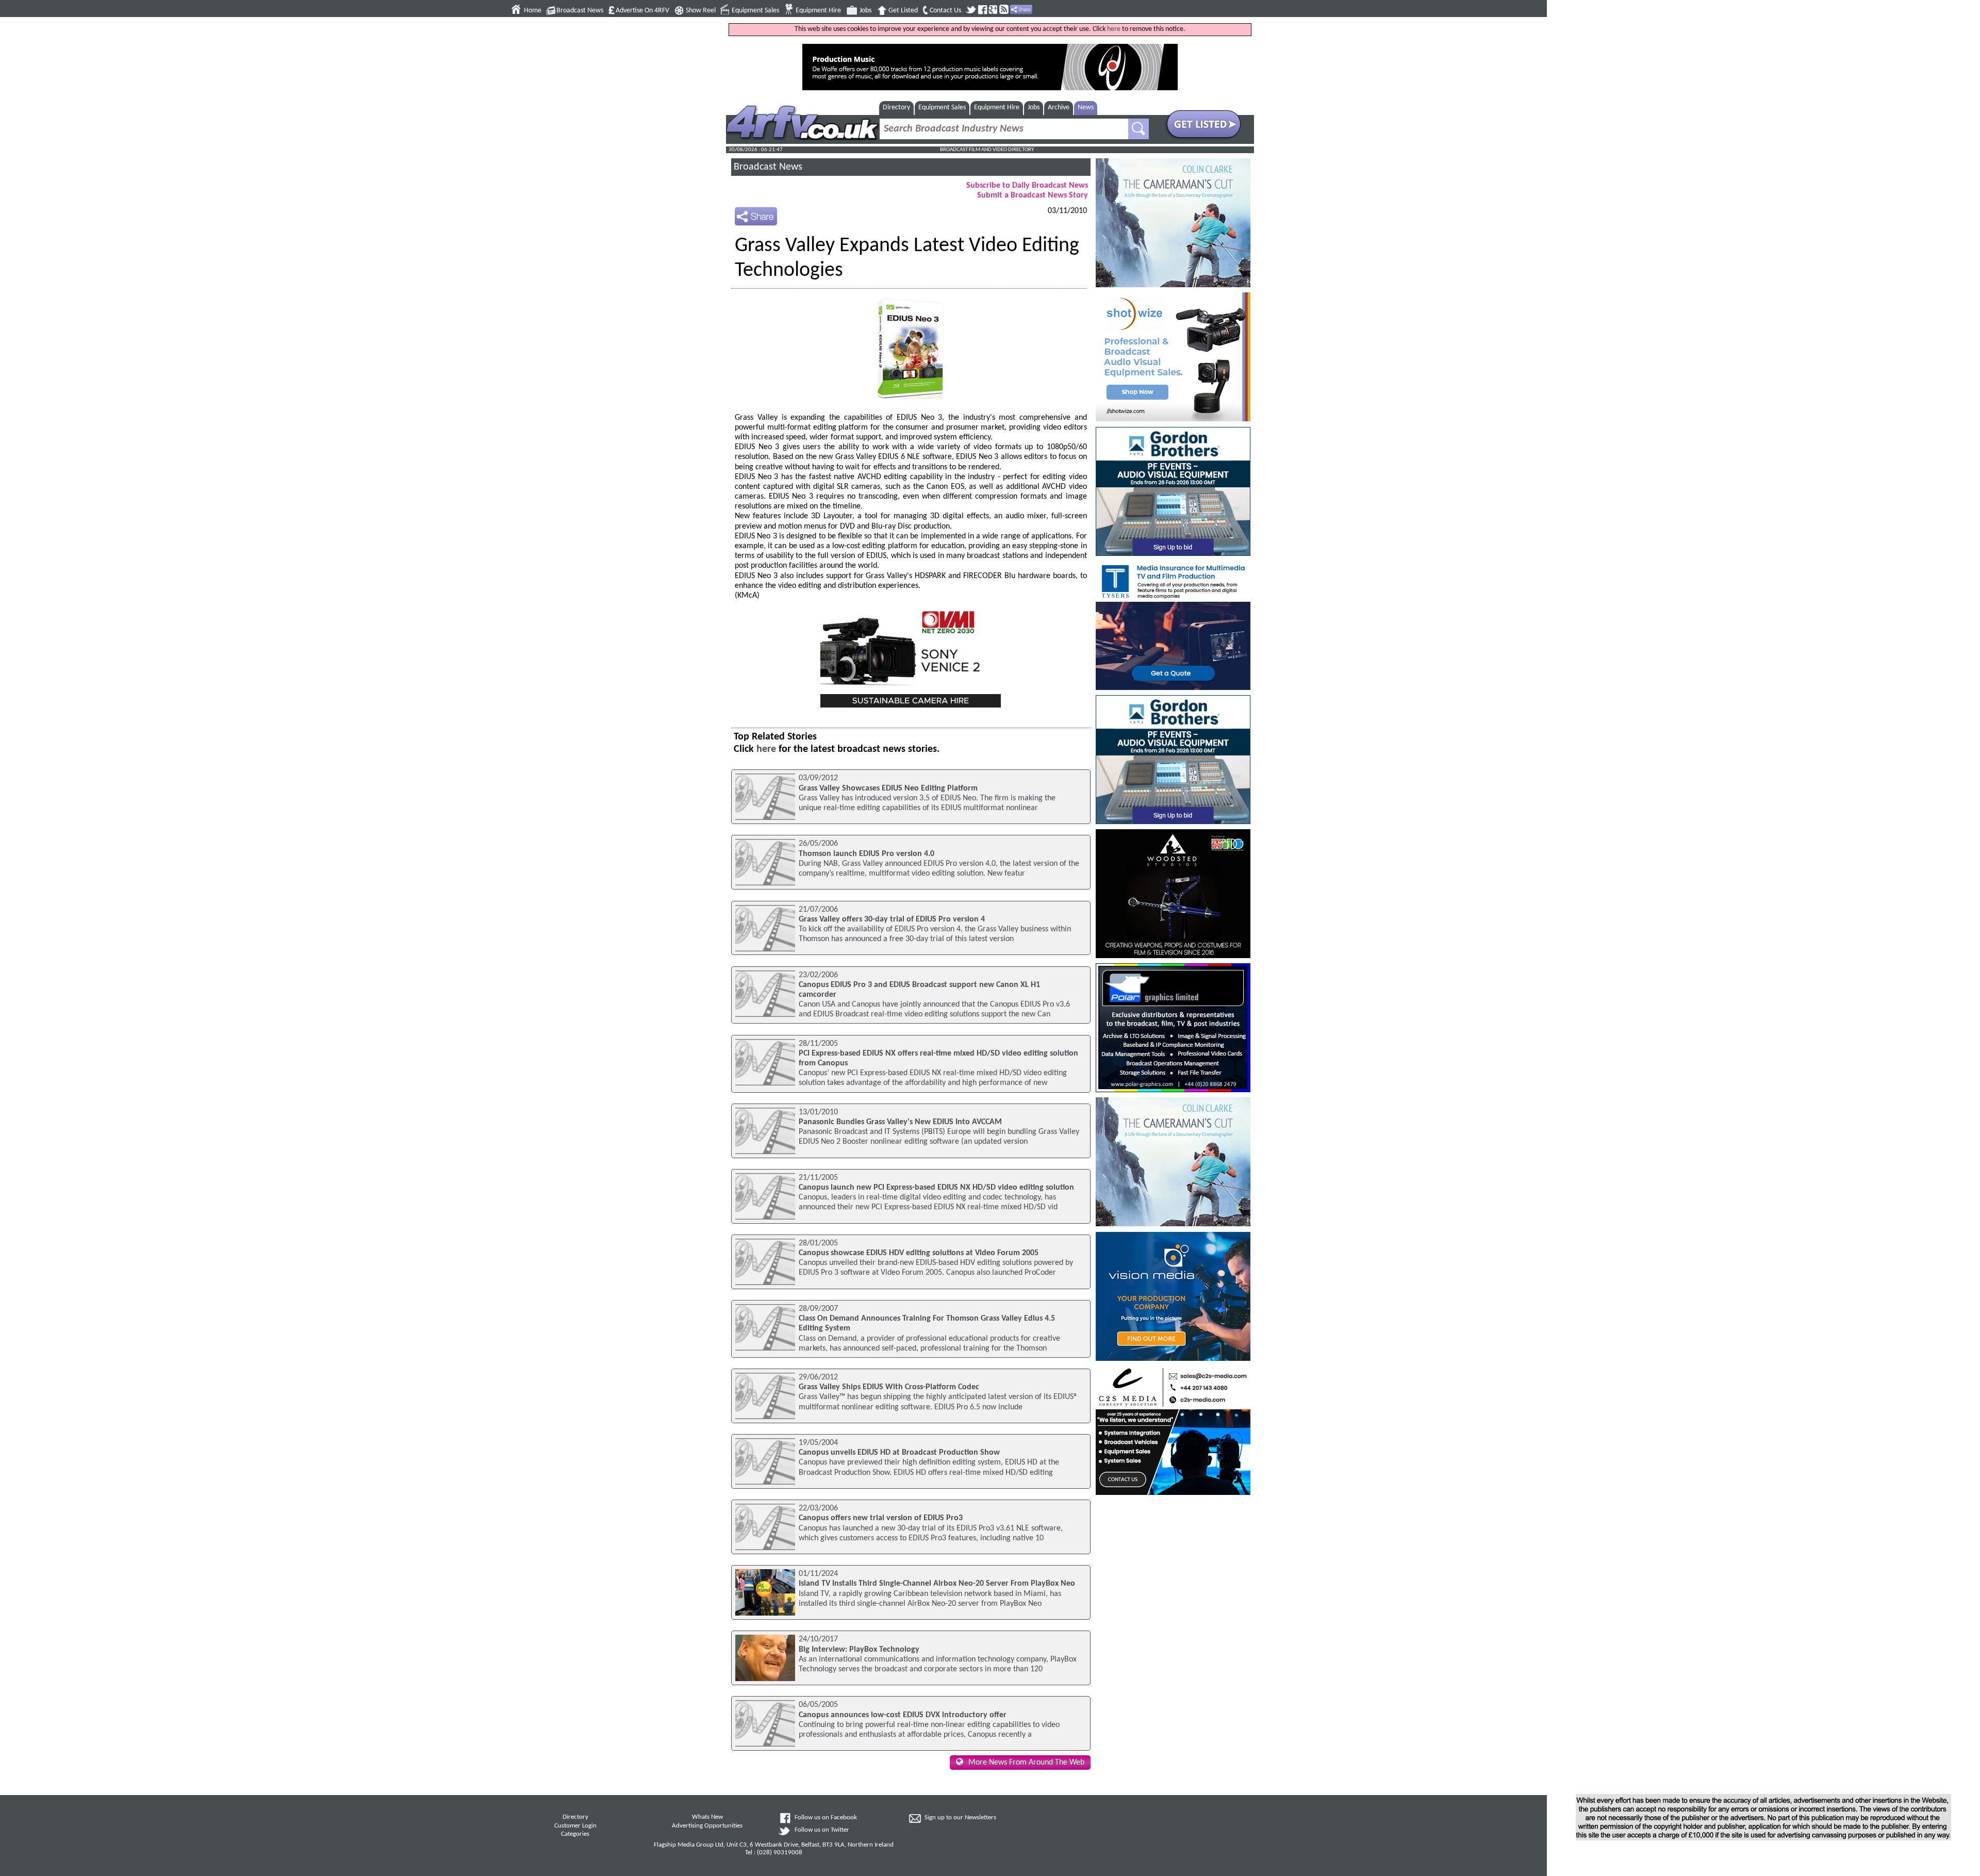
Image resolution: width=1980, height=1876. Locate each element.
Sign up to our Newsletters (960, 1818)
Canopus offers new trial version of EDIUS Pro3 (881, 1518)
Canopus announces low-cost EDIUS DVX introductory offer (903, 1715)
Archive (1059, 108)
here (1114, 29)
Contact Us (945, 11)
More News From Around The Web (1026, 1763)
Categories (575, 1834)
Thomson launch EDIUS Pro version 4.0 (867, 854)
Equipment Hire (818, 11)
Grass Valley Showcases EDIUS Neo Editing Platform (888, 788)
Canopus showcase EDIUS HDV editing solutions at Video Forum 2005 (919, 1253)
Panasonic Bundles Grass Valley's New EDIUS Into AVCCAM (900, 1122)
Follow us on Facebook (826, 1818)
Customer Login (575, 1826)
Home (533, 11)
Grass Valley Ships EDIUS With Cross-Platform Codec (889, 1387)
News (1086, 108)
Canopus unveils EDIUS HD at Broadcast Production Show (899, 1453)
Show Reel (701, 11)
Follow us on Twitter (822, 1830)
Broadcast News (580, 11)
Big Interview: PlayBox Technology (859, 1650)
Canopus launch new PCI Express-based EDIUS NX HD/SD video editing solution (936, 1188)
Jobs (865, 11)
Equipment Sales (755, 11)
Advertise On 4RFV (642, 11)
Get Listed (903, 11)
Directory (896, 108)
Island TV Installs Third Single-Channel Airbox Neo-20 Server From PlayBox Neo (937, 1584)
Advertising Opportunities (707, 1826)
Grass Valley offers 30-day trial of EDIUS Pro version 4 (892, 919)
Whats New (707, 1817)
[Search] (1138, 129)
